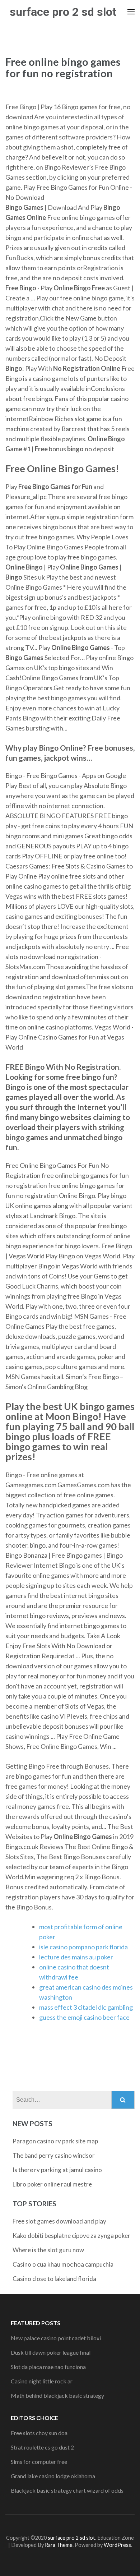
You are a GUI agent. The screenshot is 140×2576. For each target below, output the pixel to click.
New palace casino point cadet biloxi (56, 2338)
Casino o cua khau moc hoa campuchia (63, 2264)
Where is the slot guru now (48, 2250)
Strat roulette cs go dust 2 (42, 2447)
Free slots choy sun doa (39, 2433)
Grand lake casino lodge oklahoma (53, 2476)
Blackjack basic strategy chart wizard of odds (67, 2490)
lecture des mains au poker (76, 1957)
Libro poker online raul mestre (52, 2184)
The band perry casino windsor (54, 2155)
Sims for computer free (39, 2462)
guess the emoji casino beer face (84, 2017)
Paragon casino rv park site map (55, 2141)
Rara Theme (59, 2545)
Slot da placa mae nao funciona (48, 2367)
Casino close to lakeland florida (54, 2279)
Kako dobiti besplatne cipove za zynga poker (71, 2236)
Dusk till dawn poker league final (51, 2352)
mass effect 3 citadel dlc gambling (86, 2007)
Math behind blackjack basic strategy (57, 2395)
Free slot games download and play (59, 2221)
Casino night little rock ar (42, 2381)
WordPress (117, 2545)
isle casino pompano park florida (83, 1947)
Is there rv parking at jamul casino (57, 2170)
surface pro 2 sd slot (63, 12)
